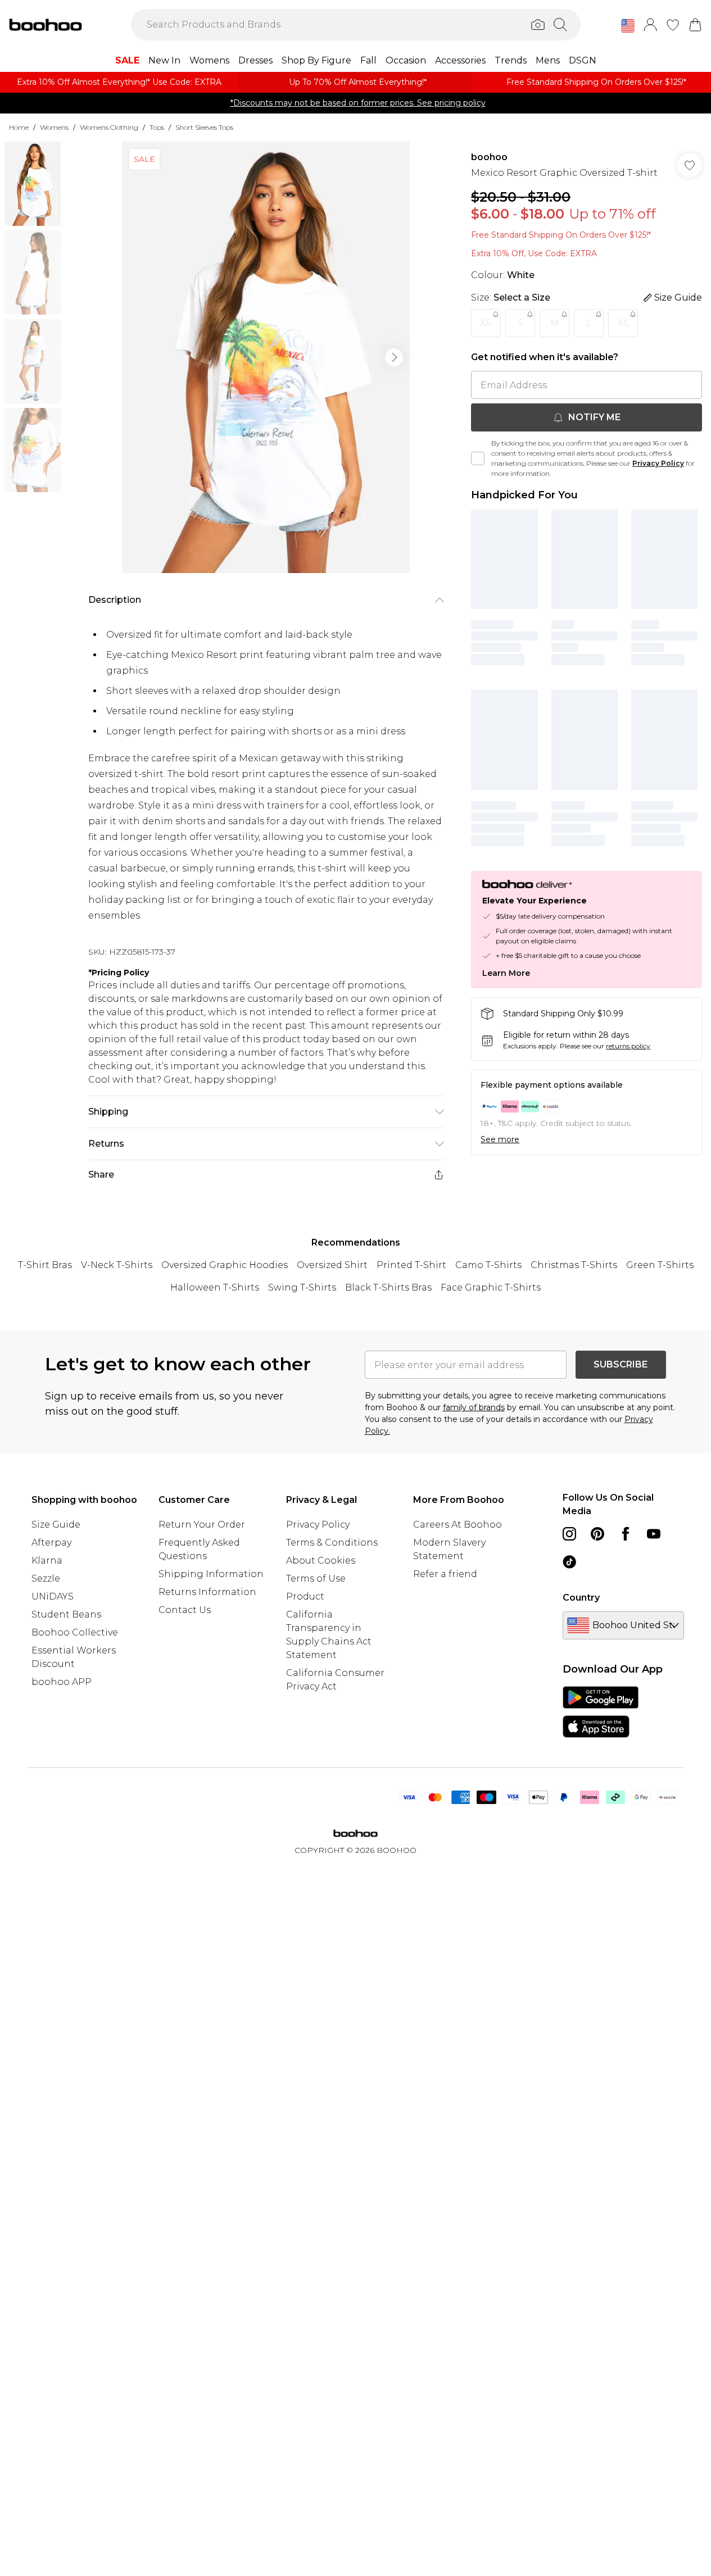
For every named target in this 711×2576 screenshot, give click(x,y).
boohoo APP (62, 1682)
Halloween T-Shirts (215, 1287)
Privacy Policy (658, 463)
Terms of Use (316, 1578)
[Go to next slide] (394, 357)
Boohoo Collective (75, 1632)
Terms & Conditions (332, 1543)
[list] (266, 357)
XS (486, 323)
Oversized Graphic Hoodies (225, 1265)
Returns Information (207, 1592)
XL (623, 323)
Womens (54, 127)
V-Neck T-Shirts (117, 1265)
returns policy (628, 1046)
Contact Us (185, 1610)
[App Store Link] (601, 1712)
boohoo (489, 157)
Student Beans (66, 1614)
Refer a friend (445, 1574)
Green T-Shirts (660, 1265)
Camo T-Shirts (488, 1265)
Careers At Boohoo (458, 1525)
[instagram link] (569, 1534)
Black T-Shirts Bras (388, 1287)
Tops (157, 127)
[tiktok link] (569, 1562)
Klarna (47, 1560)
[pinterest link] (597, 1534)
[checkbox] (478, 458)
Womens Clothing (109, 127)
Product (305, 1596)
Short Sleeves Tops (204, 127)
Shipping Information (211, 1574)
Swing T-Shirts (302, 1287)
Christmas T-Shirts (574, 1265)
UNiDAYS (53, 1596)
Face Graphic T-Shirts (491, 1287)
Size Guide (56, 1525)
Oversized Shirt (332, 1265)
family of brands (474, 1407)
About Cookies (321, 1560)
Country (581, 1598)
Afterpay (51, 1543)
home (19, 127)
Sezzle (46, 1578)
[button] (628, 26)
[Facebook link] (626, 1534)
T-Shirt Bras (45, 1265)
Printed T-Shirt (411, 1265)
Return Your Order (202, 1525)
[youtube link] (654, 1534)
